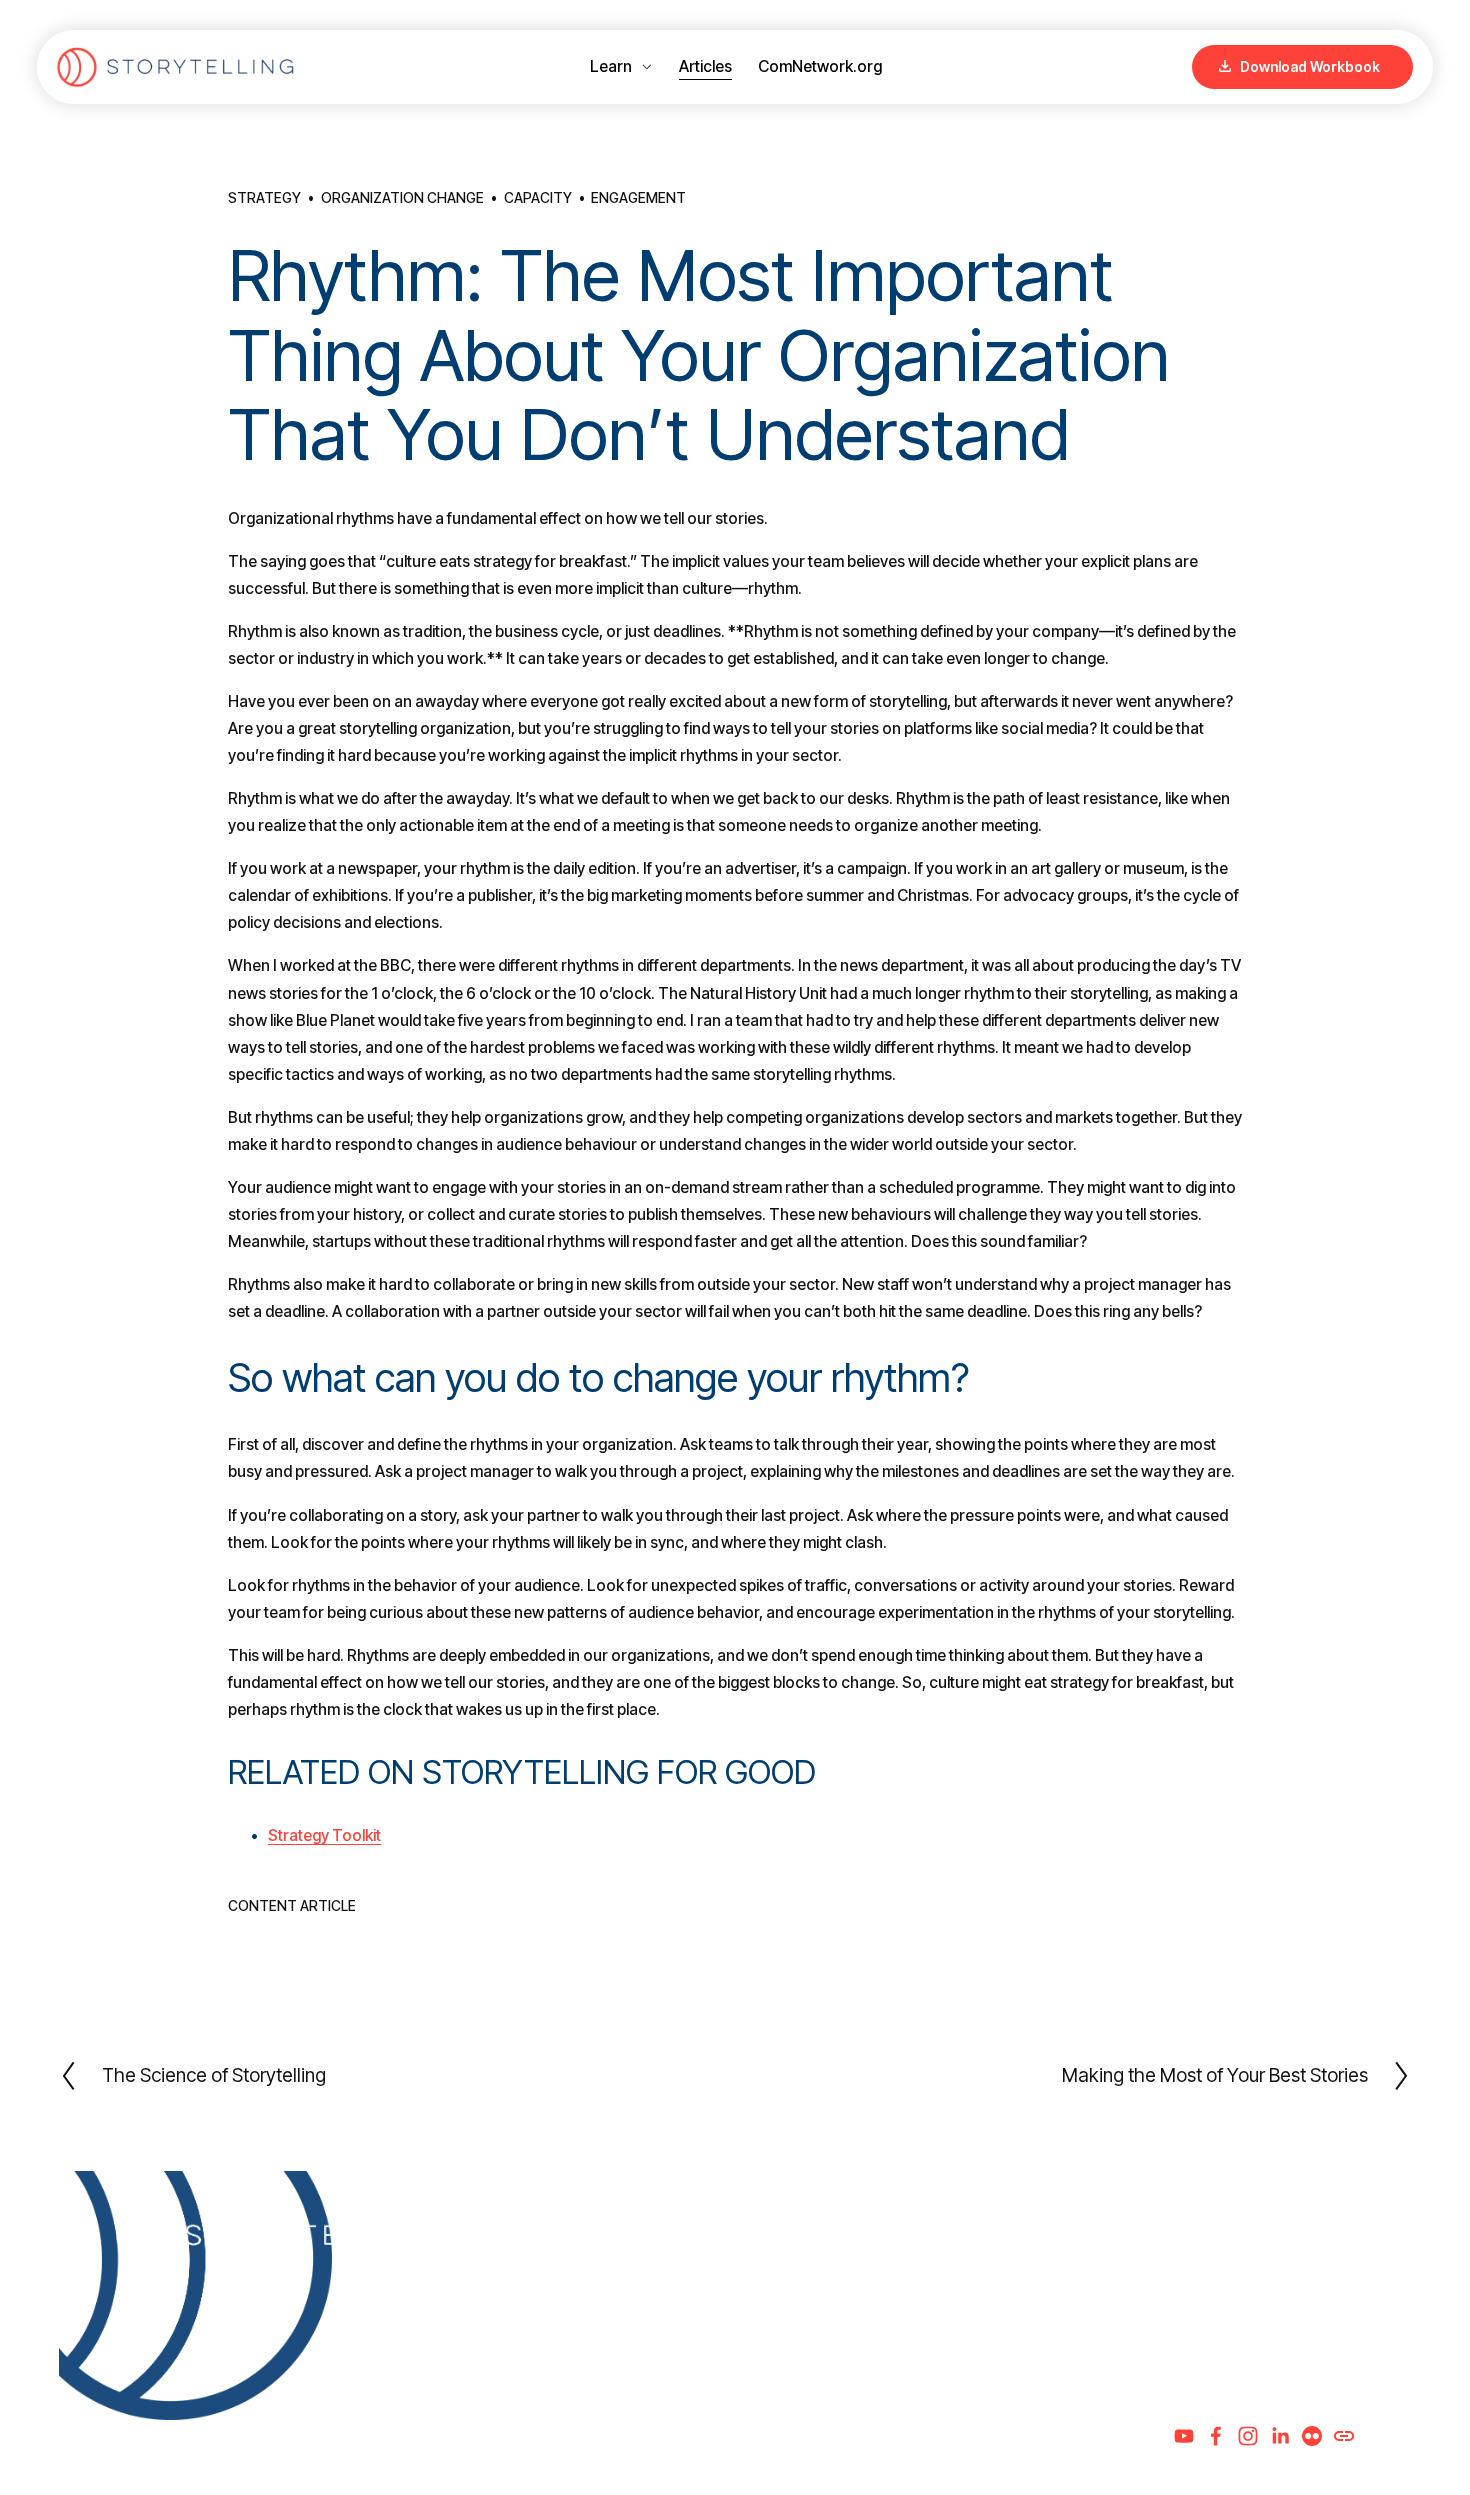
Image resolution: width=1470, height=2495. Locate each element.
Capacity (538, 198)
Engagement (638, 198)
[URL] (1344, 2436)
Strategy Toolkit (324, 1835)
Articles (705, 66)
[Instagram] (1248, 2436)
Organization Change (402, 198)
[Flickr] (1312, 2436)
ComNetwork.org (820, 66)
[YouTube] (1184, 2436)
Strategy (264, 198)
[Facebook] (1216, 2436)
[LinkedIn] (1280, 2436)
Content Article (292, 1906)
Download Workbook (1308, 67)
